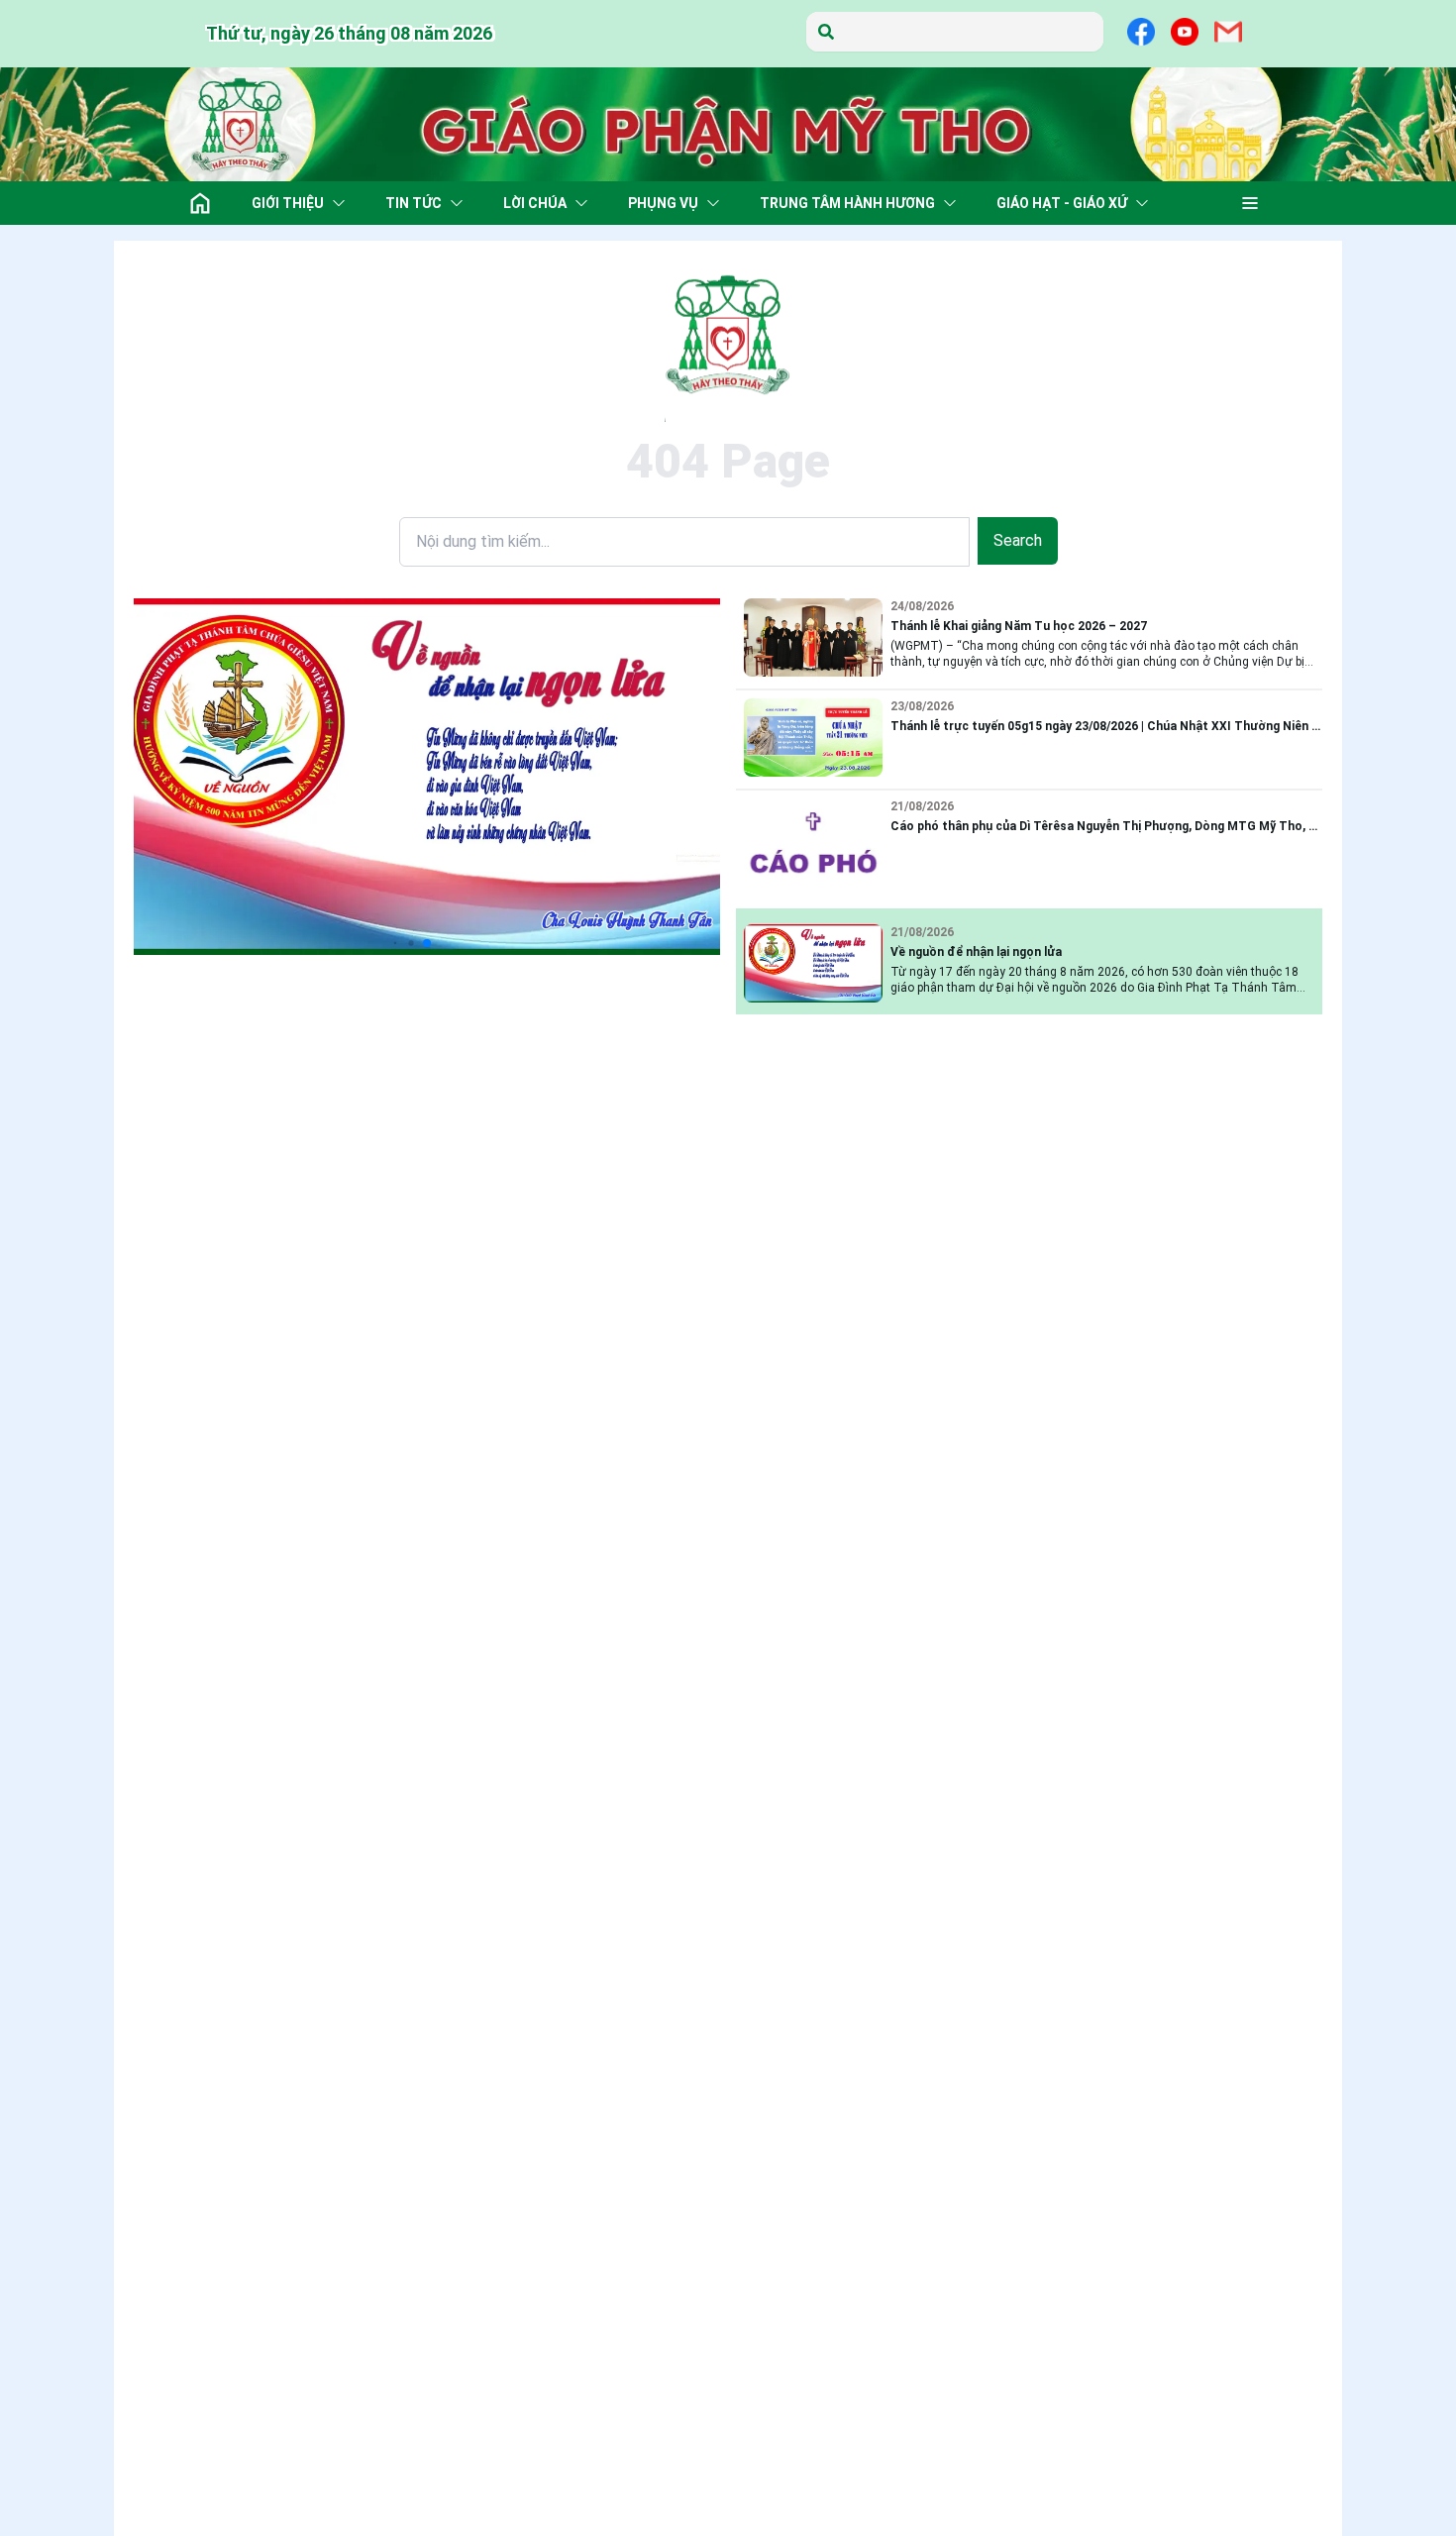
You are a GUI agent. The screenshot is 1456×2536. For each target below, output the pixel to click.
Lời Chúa (535, 203)
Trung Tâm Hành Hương (847, 203)
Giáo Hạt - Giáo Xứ (1062, 203)
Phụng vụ (663, 203)
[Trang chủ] (200, 203)
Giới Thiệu (288, 203)
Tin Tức (414, 203)
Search (1018, 540)
